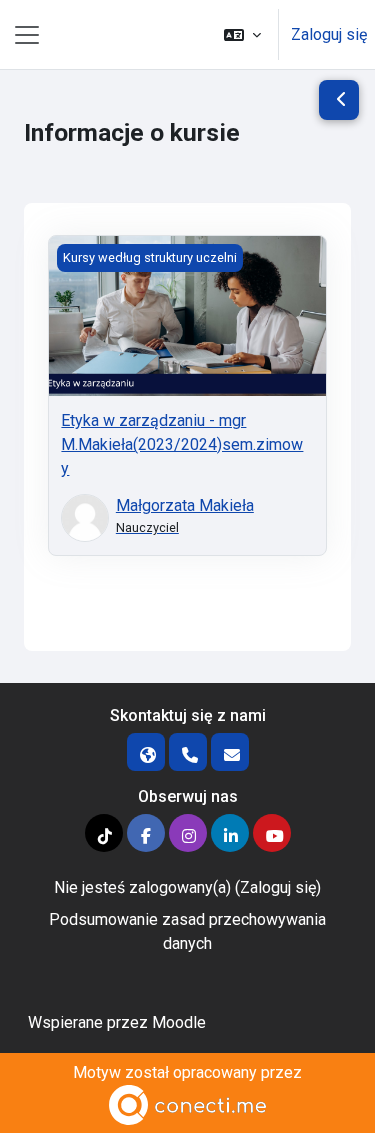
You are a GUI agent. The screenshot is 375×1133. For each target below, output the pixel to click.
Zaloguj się (329, 34)
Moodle (179, 1022)
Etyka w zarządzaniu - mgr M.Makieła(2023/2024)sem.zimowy (182, 444)
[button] (242, 34)
